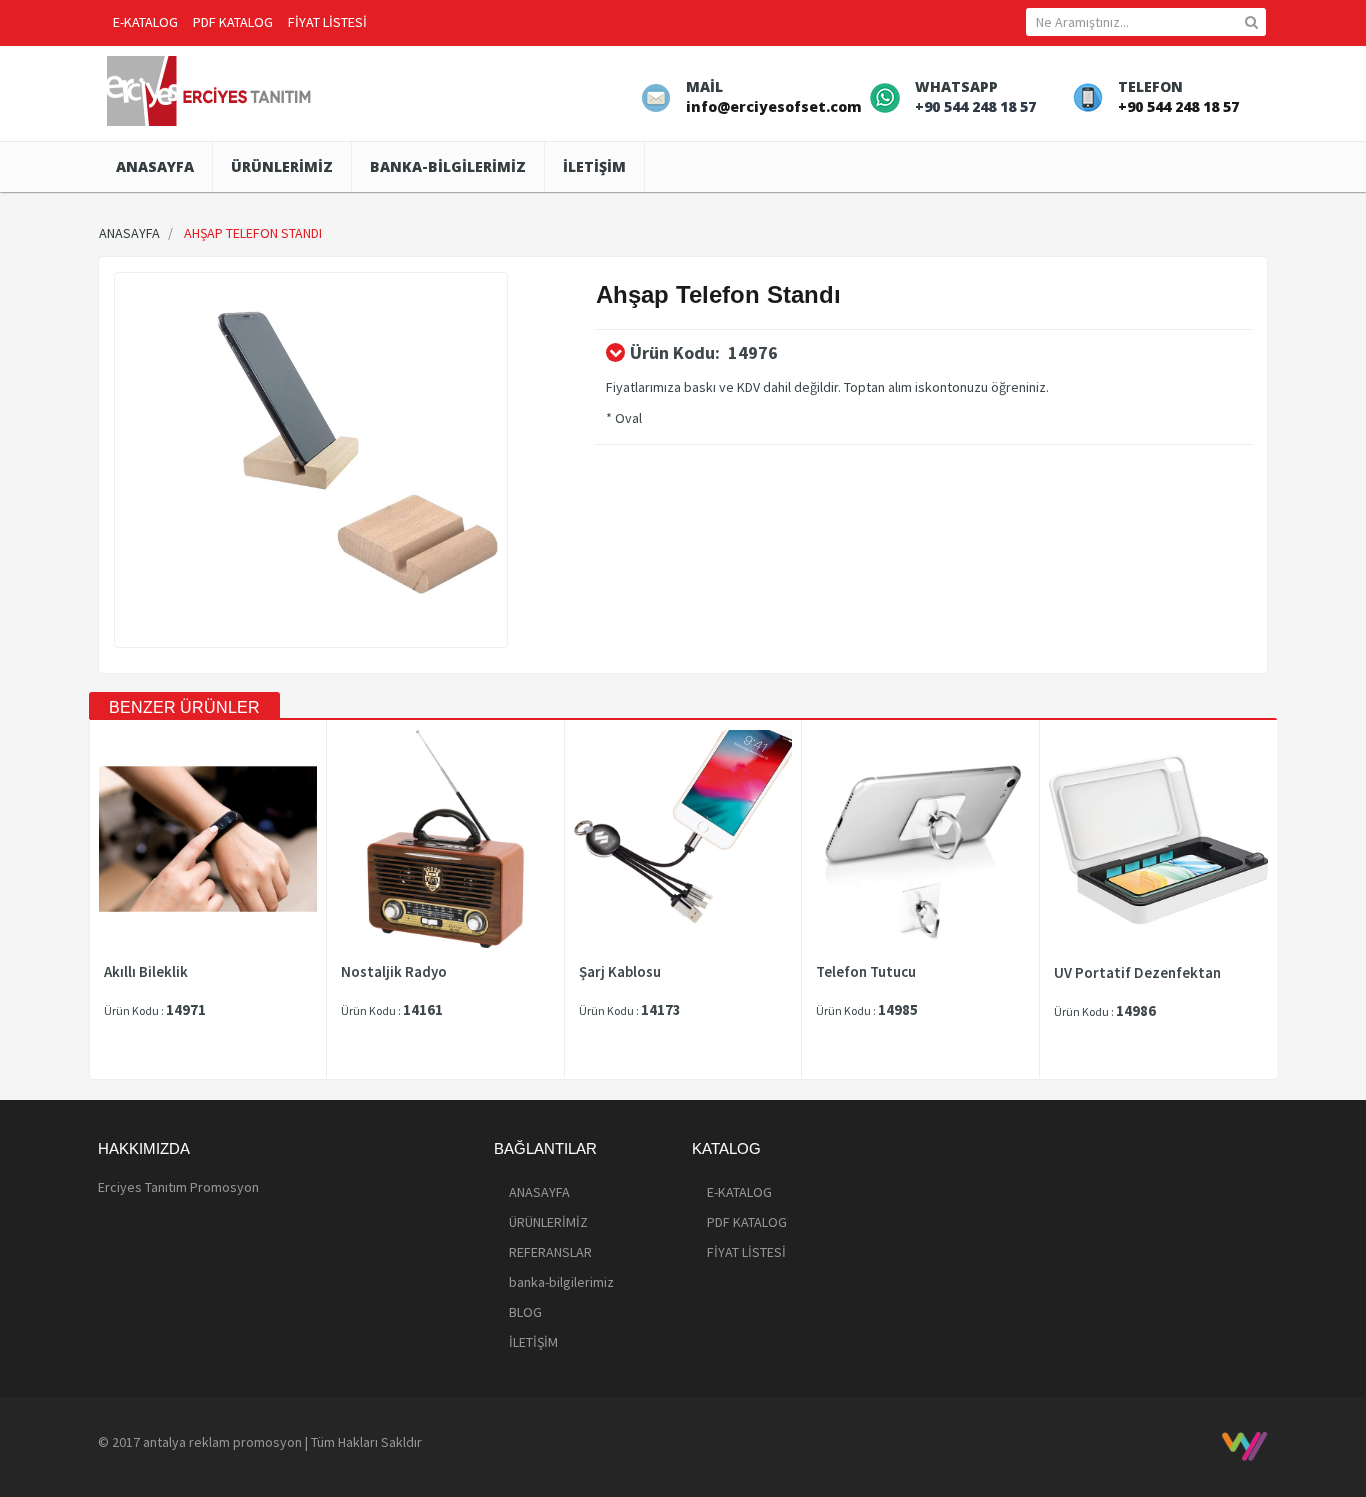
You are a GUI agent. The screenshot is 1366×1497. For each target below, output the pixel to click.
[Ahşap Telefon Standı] (311, 460)
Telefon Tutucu (866, 972)
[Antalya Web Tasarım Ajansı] (1244, 1446)
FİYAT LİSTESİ (327, 22)
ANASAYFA (155, 166)
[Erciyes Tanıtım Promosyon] (211, 89)
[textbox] (1146, 22)
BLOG (525, 1312)
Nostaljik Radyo (394, 972)
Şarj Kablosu (620, 972)
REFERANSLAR (550, 1252)
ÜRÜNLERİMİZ (282, 166)
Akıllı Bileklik (146, 972)
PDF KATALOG (233, 22)
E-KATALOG (145, 22)
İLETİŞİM (594, 166)
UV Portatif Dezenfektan (1137, 973)
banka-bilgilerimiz (448, 166)
